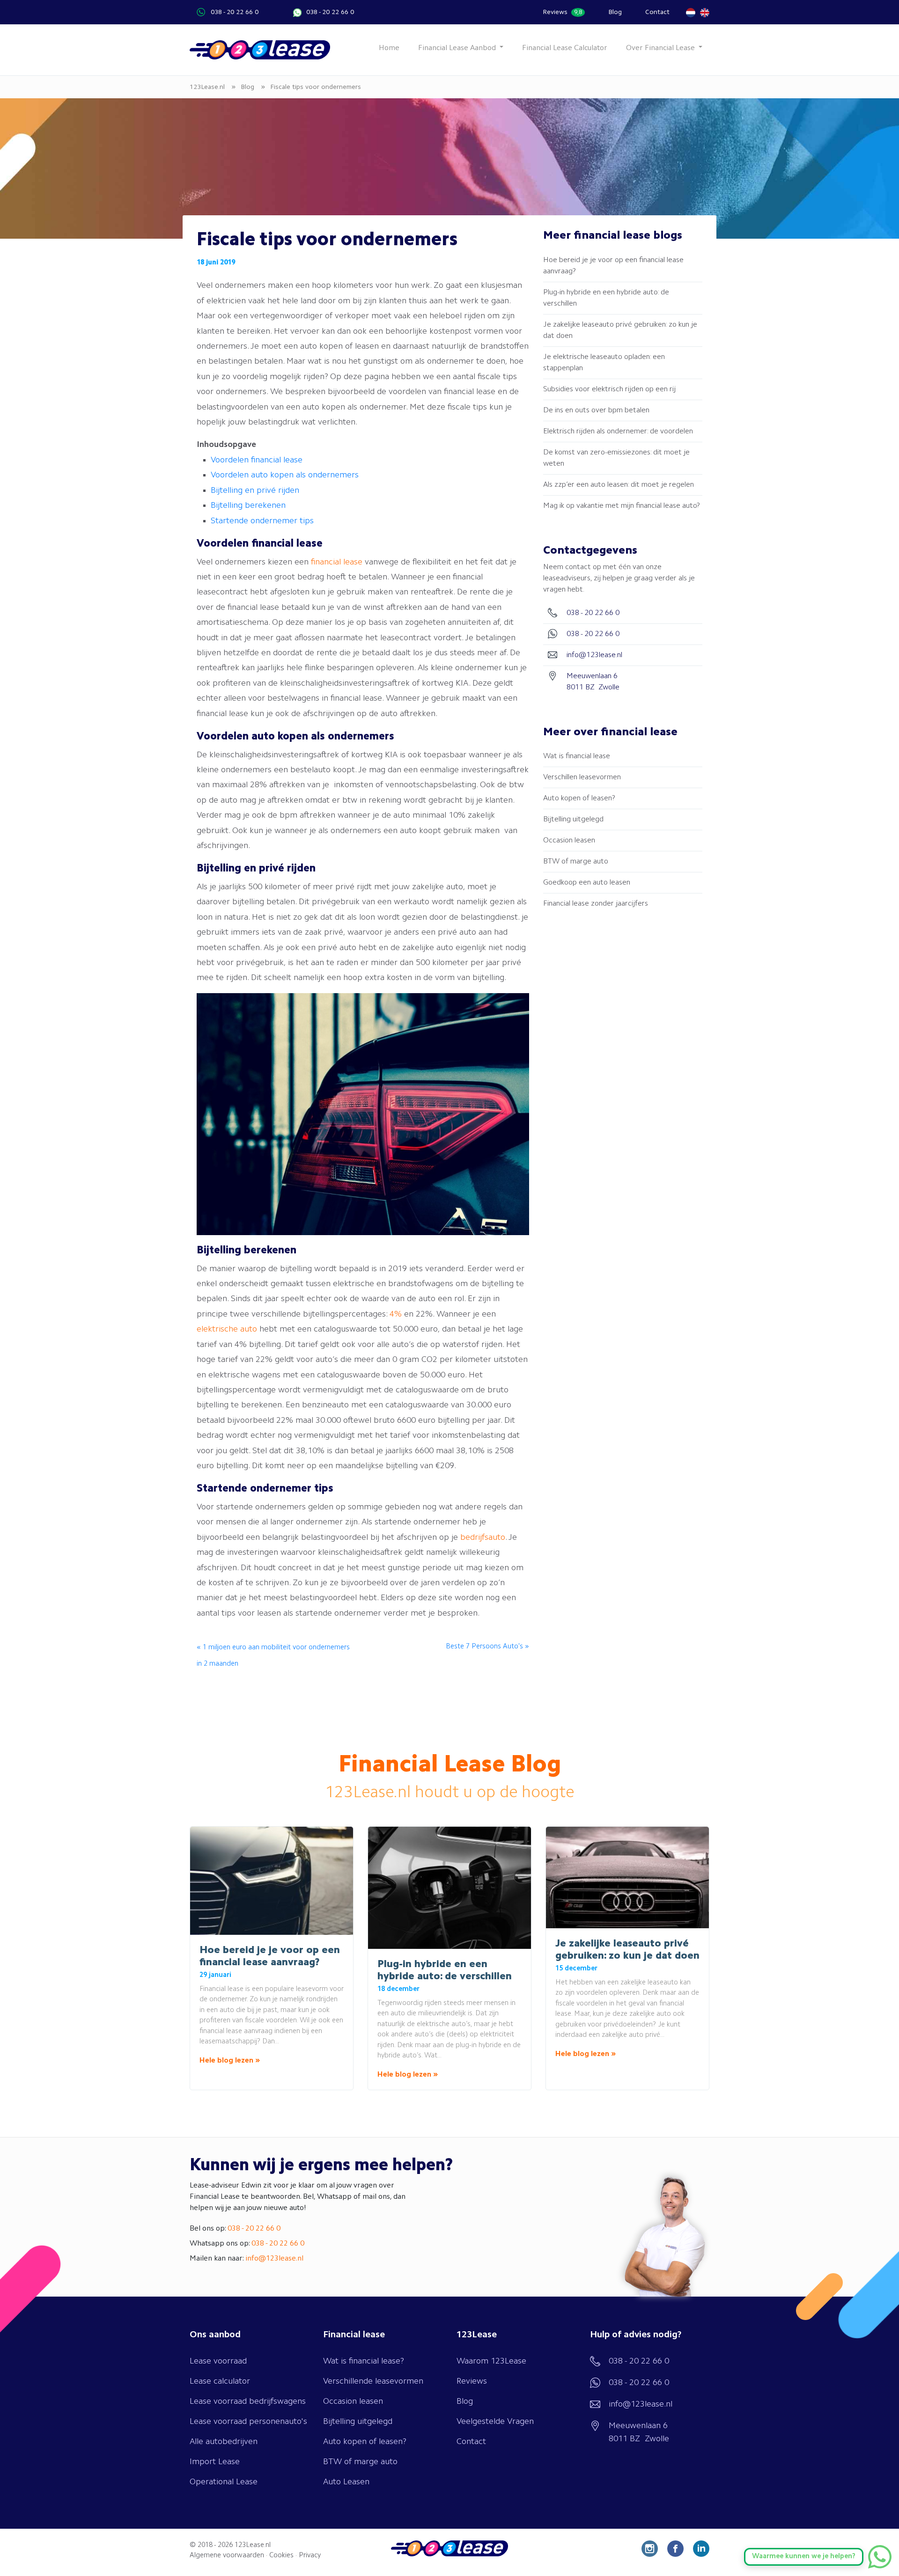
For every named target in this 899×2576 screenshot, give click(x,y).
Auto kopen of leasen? (579, 798)
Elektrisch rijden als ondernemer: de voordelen (618, 432)
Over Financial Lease (661, 48)
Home (389, 48)
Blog (615, 12)
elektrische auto (227, 1329)
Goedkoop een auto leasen (587, 883)
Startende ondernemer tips (262, 521)
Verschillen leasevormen (582, 777)
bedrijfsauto (483, 1537)
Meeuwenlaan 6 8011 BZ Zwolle (639, 2432)
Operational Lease (224, 2482)
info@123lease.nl (274, 2259)
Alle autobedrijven (224, 2442)
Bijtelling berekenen (248, 505)
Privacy (310, 2556)
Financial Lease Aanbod (458, 48)
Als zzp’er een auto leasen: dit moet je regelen (619, 485)
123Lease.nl (253, 2545)
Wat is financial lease (577, 756)
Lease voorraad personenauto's (248, 2422)
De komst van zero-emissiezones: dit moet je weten (616, 458)
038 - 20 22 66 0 (235, 12)
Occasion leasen (569, 841)
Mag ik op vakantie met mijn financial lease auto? (622, 506)
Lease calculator (220, 2381)
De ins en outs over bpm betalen (596, 410)
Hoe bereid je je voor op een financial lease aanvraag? (613, 266)
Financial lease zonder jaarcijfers (596, 904)
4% (396, 1314)
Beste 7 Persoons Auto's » (487, 1647)
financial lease (337, 562)
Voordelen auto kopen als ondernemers (285, 475)
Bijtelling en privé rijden (256, 490)
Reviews (562, 12)
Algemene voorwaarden (227, 2556)
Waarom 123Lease (491, 2361)
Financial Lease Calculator (565, 48)
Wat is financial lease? (364, 2361)
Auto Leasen (346, 2482)
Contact (657, 12)
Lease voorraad (218, 2361)
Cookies (281, 2556)
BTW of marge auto (576, 862)
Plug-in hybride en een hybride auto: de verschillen (606, 298)
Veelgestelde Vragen (495, 2422)
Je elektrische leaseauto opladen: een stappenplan (604, 363)
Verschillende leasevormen (373, 2381)
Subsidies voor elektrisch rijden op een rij (609, 389)
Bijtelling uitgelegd (573, 820)
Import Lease (215, 2462)
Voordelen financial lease (257, 460)
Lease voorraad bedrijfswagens (248, 2401)
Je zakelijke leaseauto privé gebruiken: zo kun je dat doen (620, 330)
